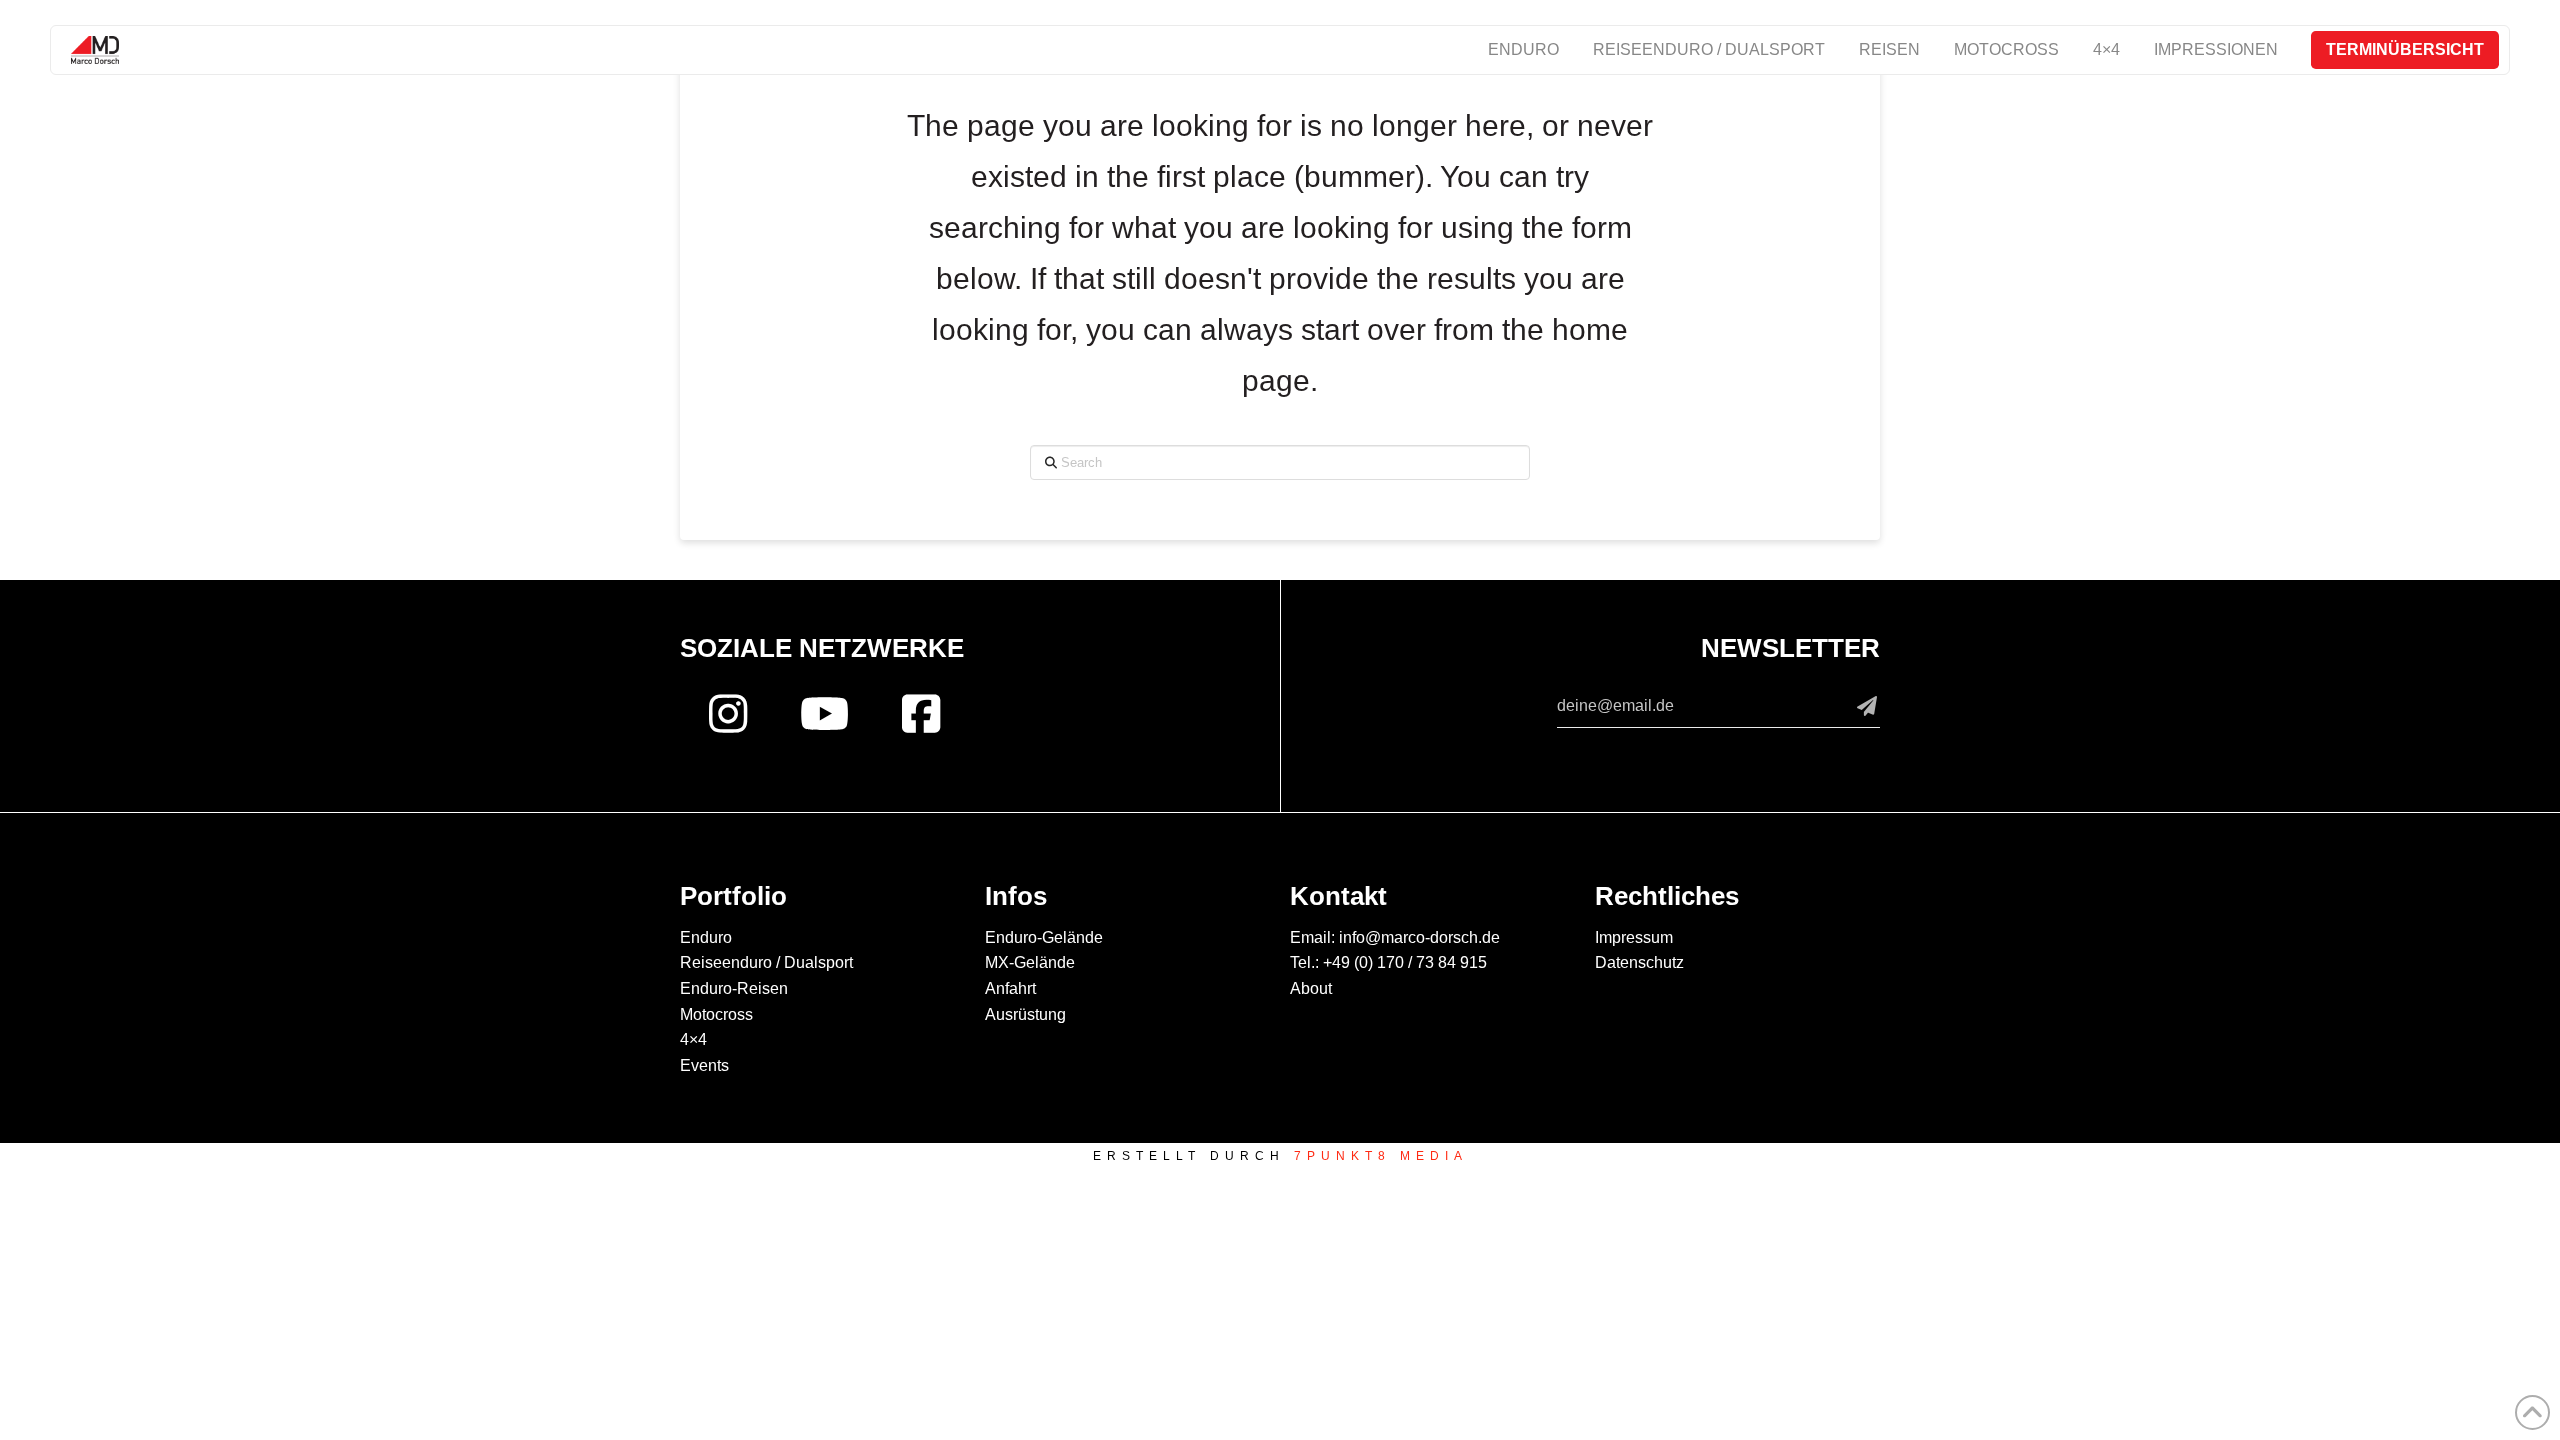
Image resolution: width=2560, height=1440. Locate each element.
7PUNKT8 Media (1381, 1156)
